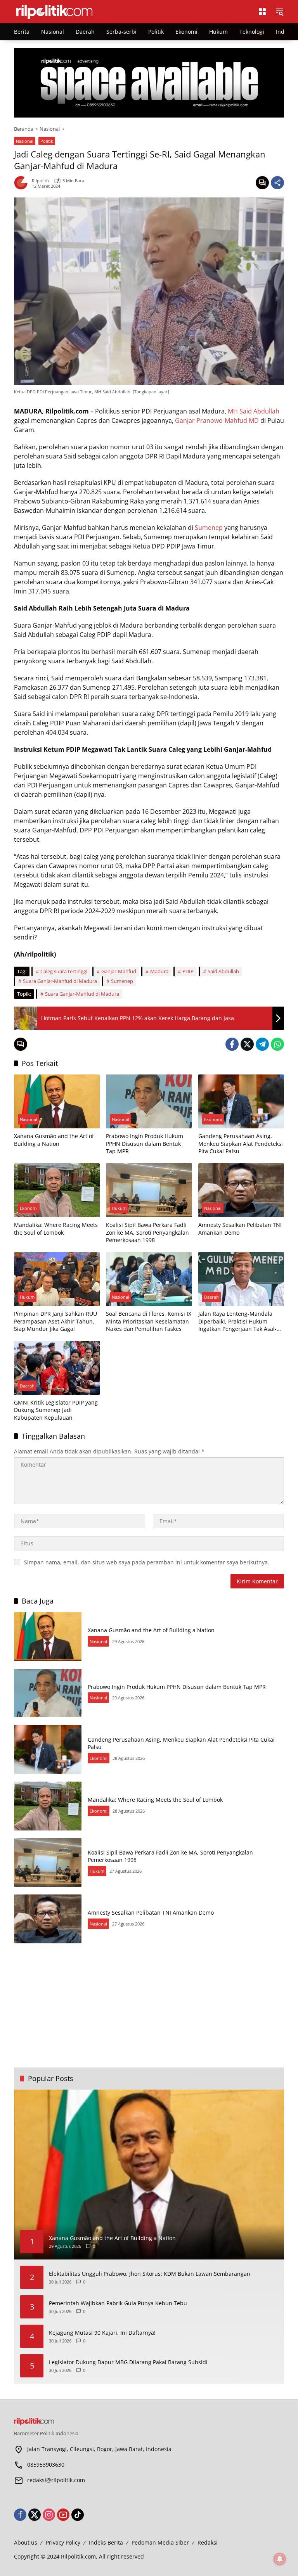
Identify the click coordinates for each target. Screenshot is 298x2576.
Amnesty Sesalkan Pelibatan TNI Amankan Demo (240, 1229)
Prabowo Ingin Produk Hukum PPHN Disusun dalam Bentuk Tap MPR (145, 1144)
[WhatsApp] (277, 1044)
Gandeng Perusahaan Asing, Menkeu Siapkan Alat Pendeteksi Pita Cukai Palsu (241, 1144)
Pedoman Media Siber (160, 2542)
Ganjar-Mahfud (119, 971)
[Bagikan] (277, 183)
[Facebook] (232, 1044)
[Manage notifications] (280, 2559)
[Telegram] (262, 1044)
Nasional (25, 141)
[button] (279, 12)
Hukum (119, 1208)
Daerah (211, 1297)
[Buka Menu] (262, 12)
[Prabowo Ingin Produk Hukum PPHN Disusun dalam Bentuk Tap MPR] (149, 1101)
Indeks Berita (106, 2542)
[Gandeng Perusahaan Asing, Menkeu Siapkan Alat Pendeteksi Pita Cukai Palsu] (241, 1101)
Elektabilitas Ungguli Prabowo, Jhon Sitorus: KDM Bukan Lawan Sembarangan (150, 2274)
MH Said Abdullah (254, 411)
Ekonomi (213, 1119)
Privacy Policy (63, 2542)
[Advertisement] (149, 2005)
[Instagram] (49, 2515)
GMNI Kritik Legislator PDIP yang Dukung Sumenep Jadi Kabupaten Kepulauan (56, 1410)
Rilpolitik (41, 181)
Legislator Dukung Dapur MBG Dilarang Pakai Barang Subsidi (128, 2362)
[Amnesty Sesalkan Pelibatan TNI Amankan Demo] (241, 1190)
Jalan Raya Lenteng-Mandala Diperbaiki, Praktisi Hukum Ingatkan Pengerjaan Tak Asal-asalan (237, 1321)
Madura (159, 971)
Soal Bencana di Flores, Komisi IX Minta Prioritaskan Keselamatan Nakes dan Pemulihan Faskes (149, 1321)
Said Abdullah (223, 971)
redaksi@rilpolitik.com (56, 2480)
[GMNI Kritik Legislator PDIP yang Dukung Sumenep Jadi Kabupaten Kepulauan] (57, 1368)
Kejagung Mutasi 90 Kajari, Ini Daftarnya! (102, 2333)
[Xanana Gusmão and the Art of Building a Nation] (57, 1101)
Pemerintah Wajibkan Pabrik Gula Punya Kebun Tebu (118, 2303)
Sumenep (209, 528)
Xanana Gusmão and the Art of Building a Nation (54, 1140)
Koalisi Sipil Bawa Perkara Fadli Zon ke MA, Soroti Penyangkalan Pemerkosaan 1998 (147, 1232)
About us (26, 2542)
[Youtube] (63, 2515)
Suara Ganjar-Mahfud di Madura (60, 981)
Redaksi (208, 2542)
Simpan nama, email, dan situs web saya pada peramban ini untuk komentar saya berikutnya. (147, 1562)
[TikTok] (78, 2515)
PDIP (188, 971)
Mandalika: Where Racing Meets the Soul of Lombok (56, 1229)
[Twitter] (247, 1044)
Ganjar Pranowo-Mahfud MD (217, 420)
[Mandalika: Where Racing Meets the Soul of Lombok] (57, 1190)
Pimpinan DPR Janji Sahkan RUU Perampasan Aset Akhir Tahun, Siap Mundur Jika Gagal (55, 1321)
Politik (47, 141)
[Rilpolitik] (128, 11)
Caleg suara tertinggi (64, 971)
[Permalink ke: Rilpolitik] (23, 183)
